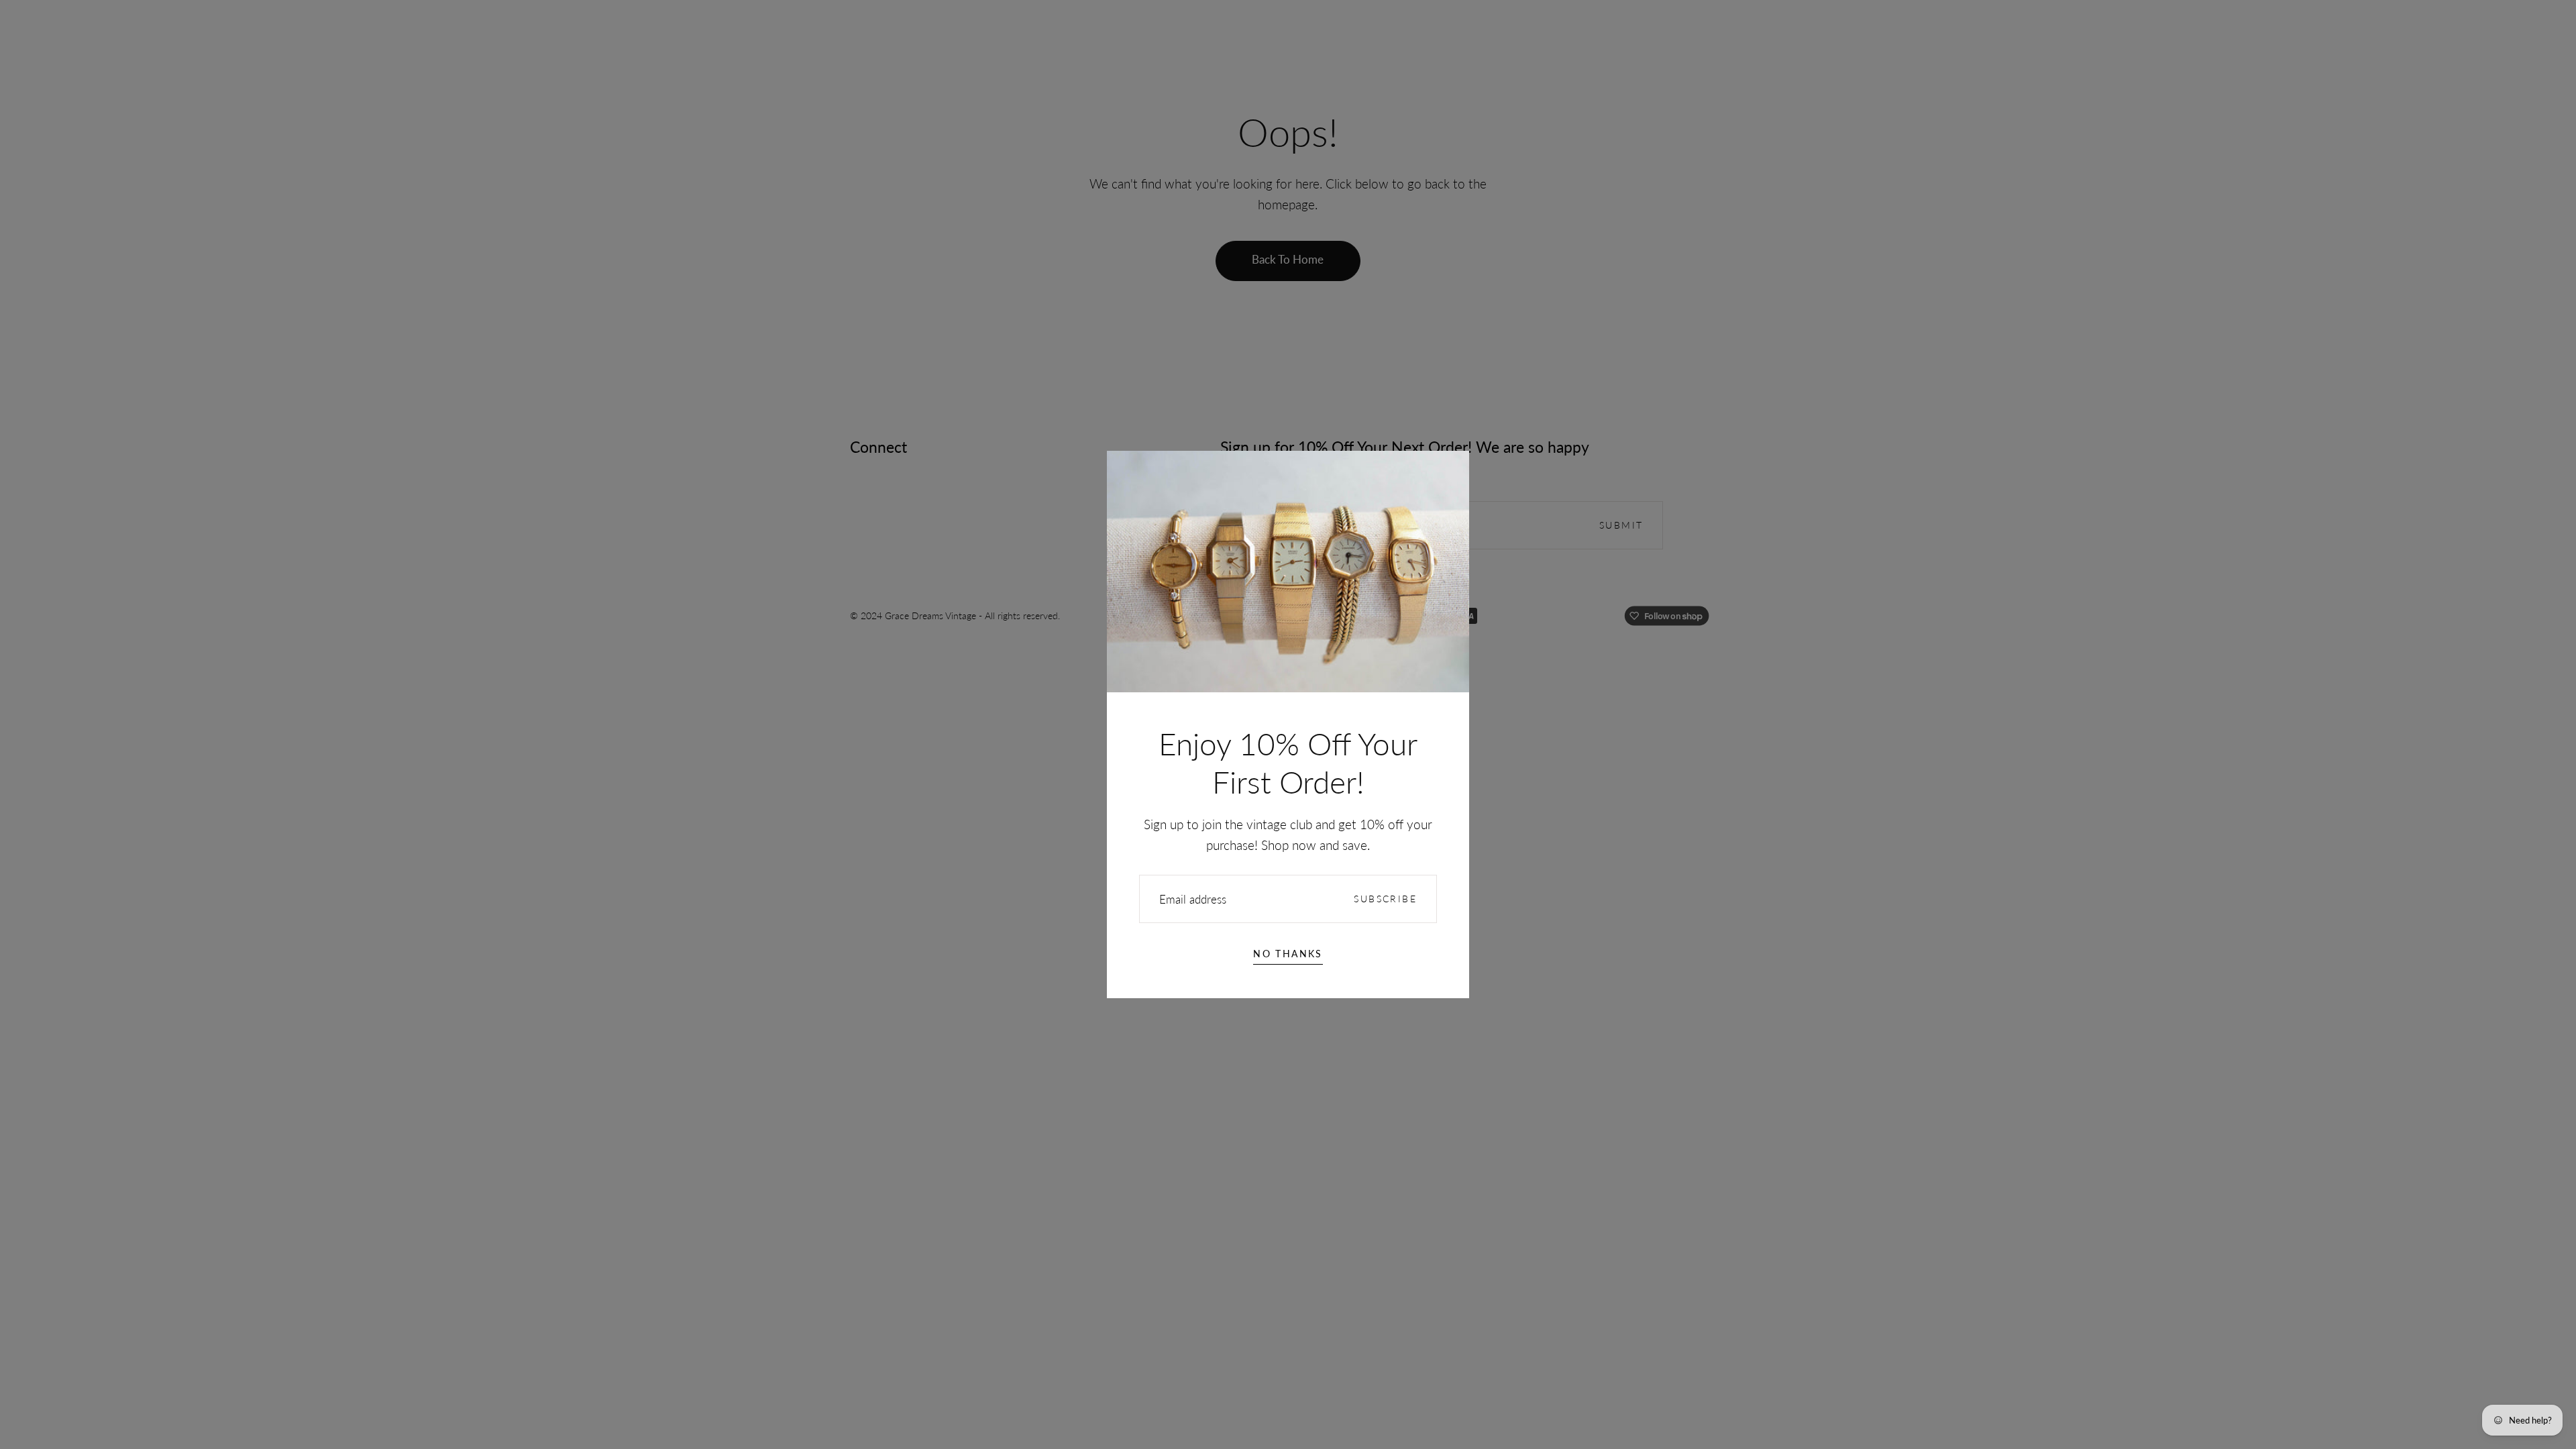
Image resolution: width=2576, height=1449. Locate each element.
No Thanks (1288, 954)
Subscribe (1385, 899)
